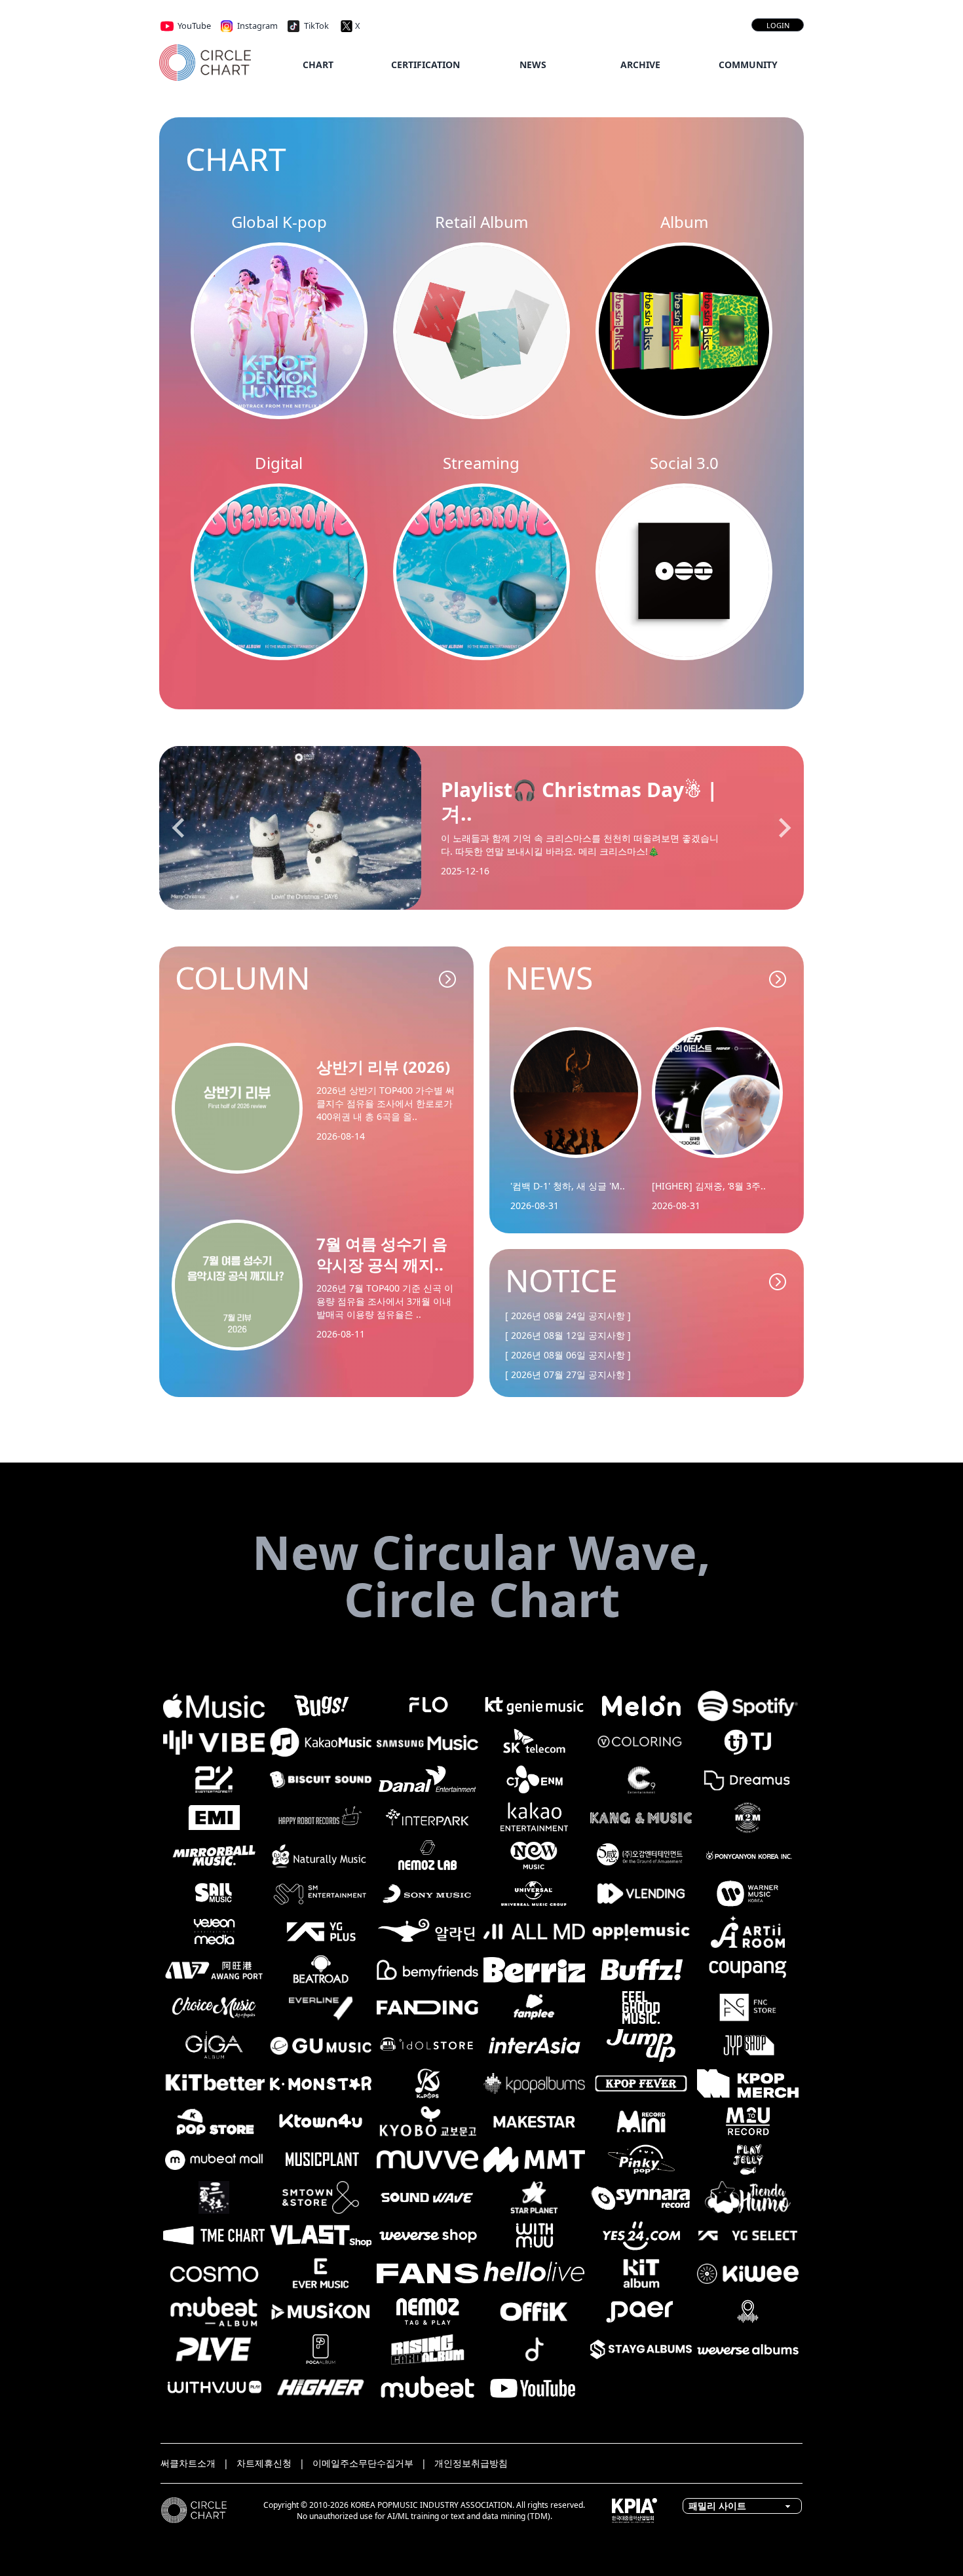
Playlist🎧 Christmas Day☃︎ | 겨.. (579, 802)
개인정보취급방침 (471, 2463)
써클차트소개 (188, 2463)
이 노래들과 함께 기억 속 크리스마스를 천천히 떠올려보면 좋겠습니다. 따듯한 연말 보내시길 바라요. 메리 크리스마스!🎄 (580, 845)
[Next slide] (784, 828)
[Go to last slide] (179, 828)
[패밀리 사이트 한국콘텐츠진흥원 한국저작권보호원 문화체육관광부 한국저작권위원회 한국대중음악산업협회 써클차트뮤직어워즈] (742, 2505)
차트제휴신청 (264, 2463)
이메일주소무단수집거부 (363, 2463)
